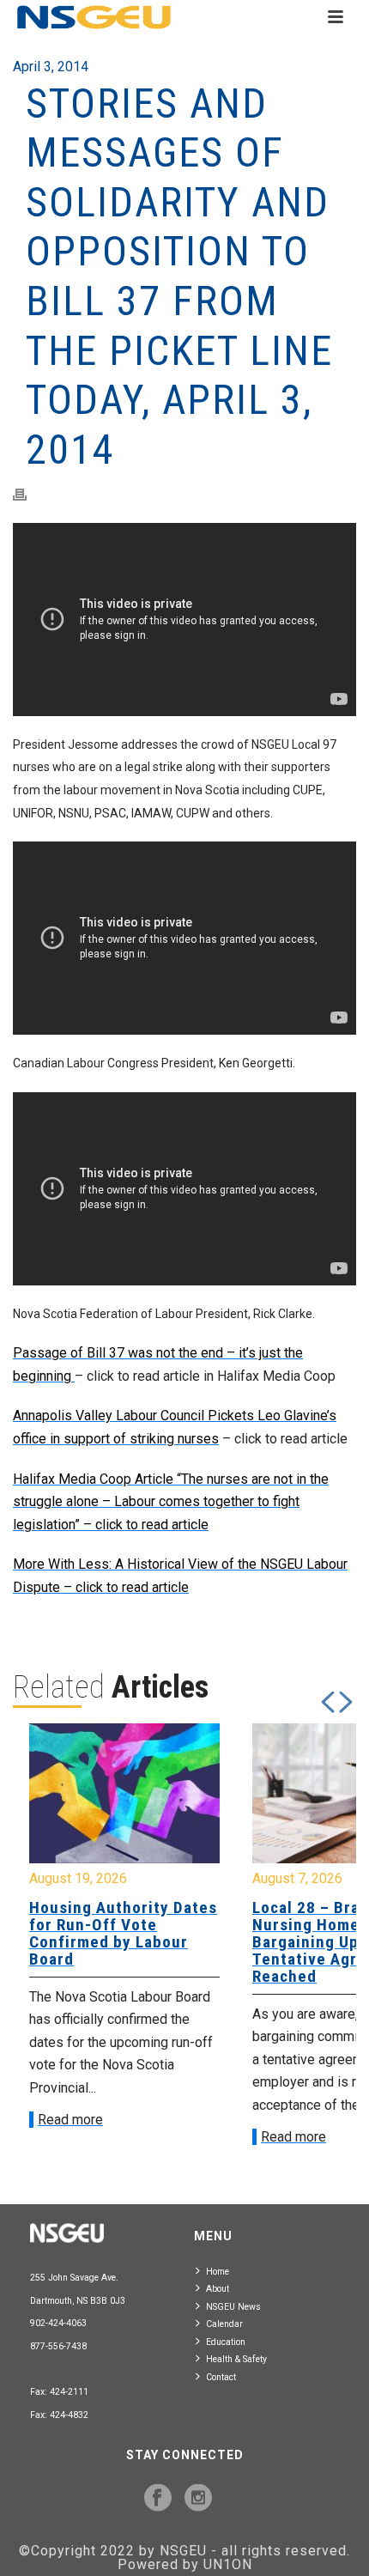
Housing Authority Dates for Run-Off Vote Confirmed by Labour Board (123, 1933)
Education (226, 2342)
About (218, 2289)
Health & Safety (236, 2359)
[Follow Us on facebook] (158, 2499)
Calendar (224, 2324)
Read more (70, 2120)
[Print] (28, 494)
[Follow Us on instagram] (198, 2499)
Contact (221, 2377)
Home (218, 2272)
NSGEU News (233, 2307)
